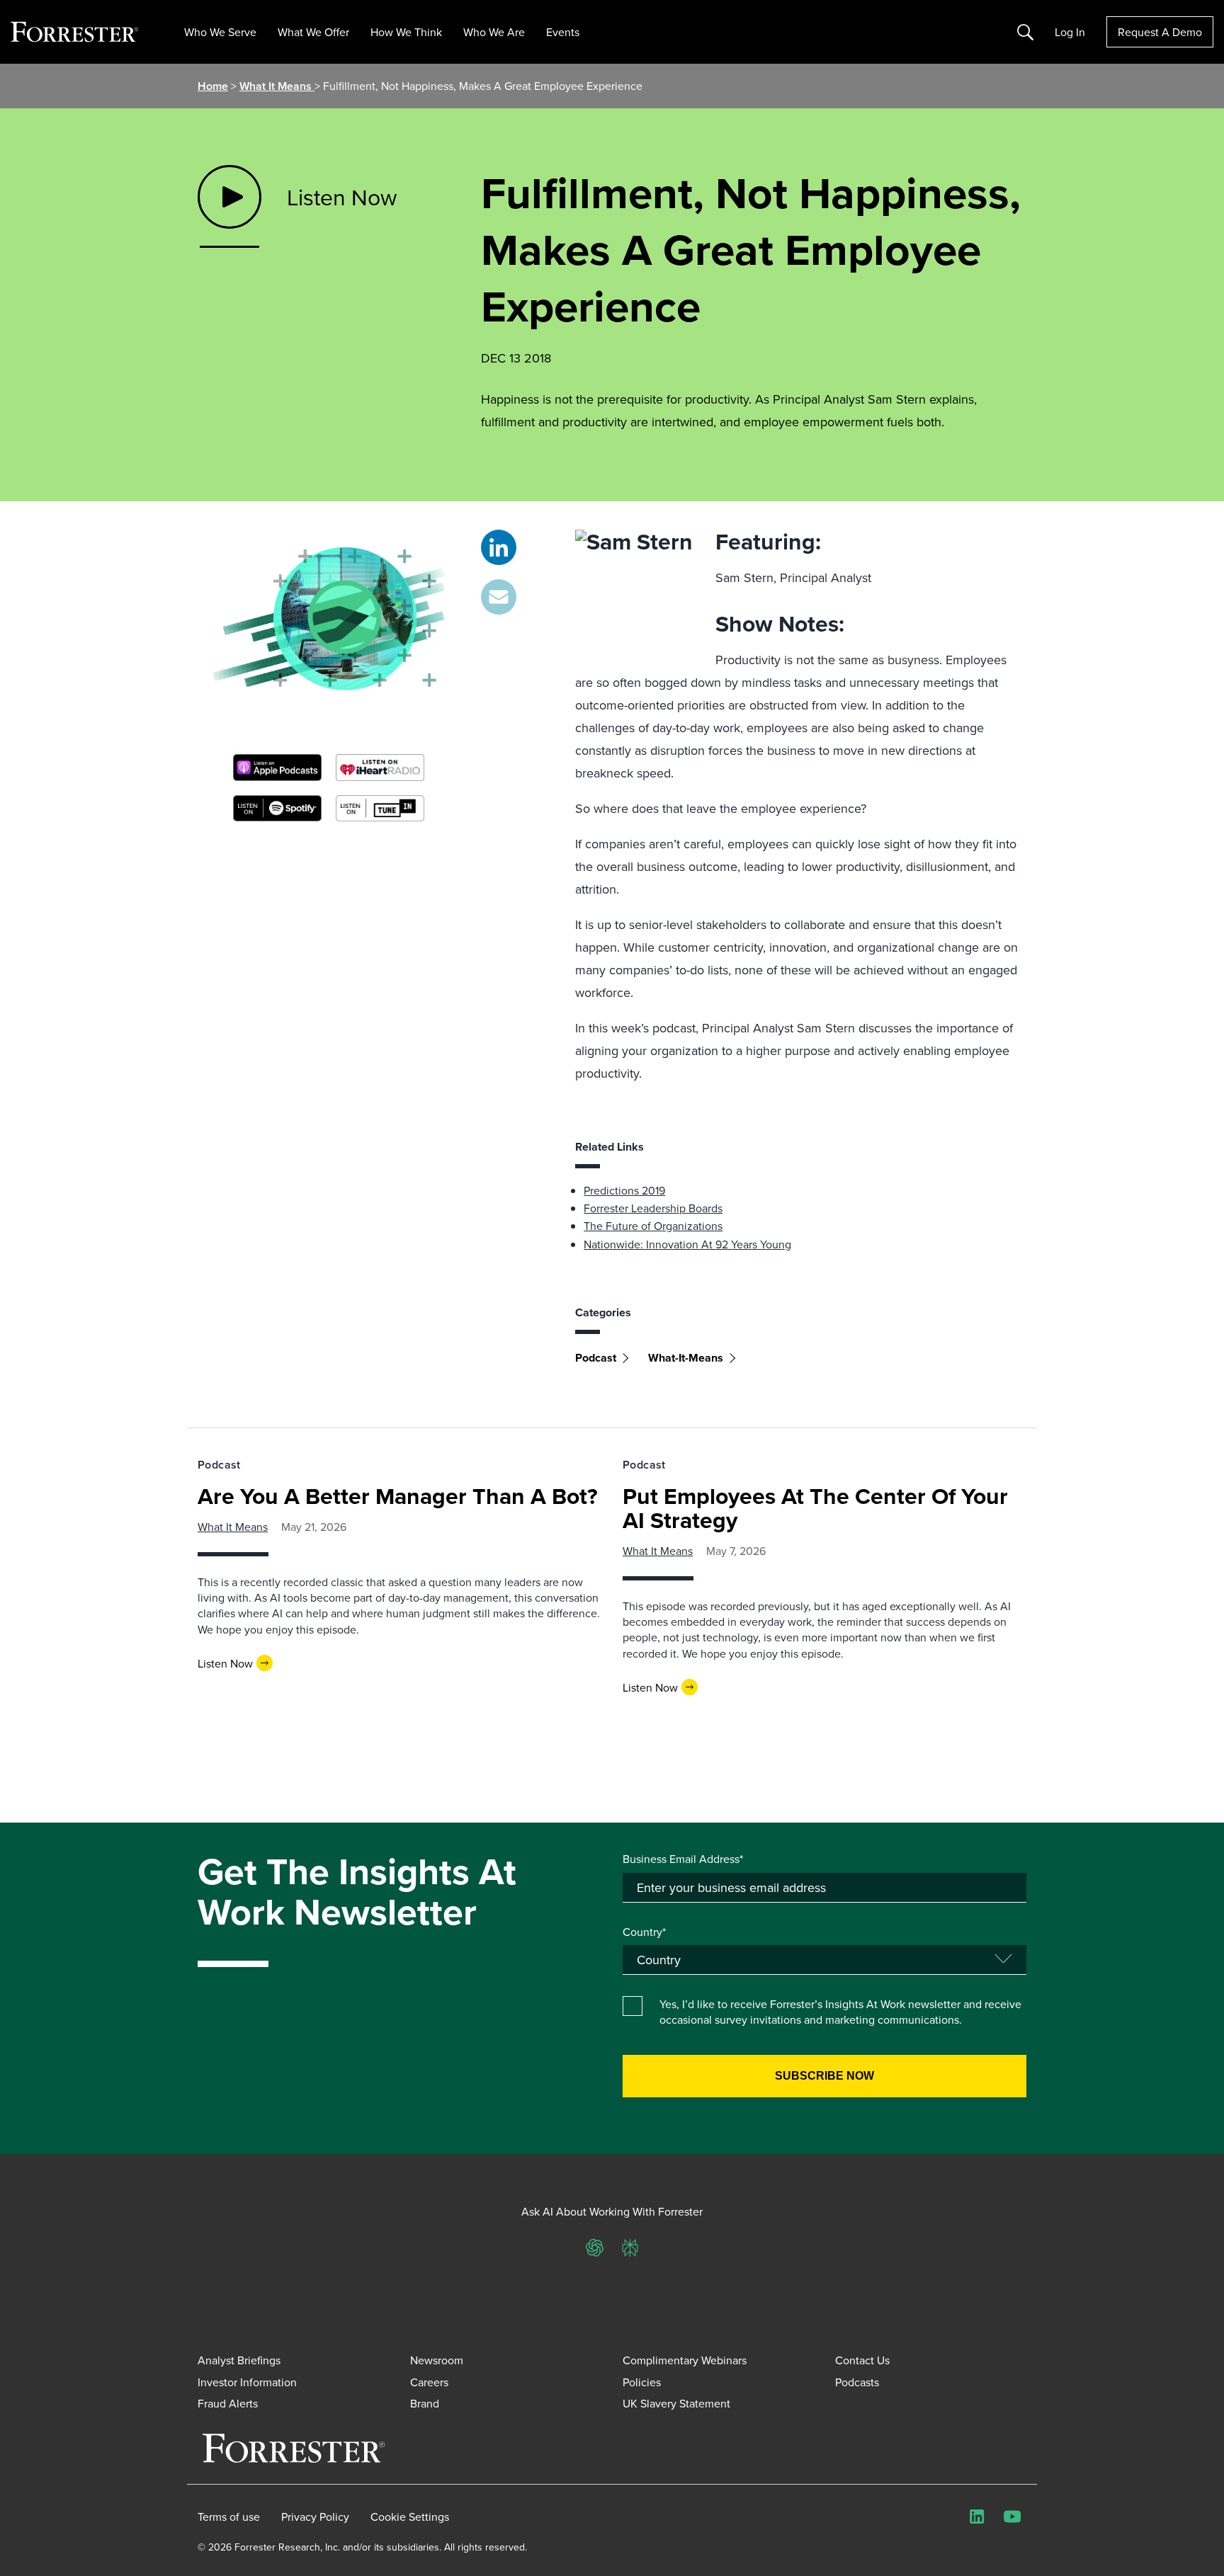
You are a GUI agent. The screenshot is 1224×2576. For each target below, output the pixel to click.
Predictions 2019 (624, 1190)
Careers (429, 2382)
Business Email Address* (683, 1859)
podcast (596, 1358)
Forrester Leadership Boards (653, 1208)
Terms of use (229, 2517)
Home (213, 86)
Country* (644, 1932)
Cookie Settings (410, 2517)
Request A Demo (1160, 32)
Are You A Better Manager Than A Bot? (398, 1496)
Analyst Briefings (239, 2360)
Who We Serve (220, 32)
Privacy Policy (315, 2517)
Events (563, 32)
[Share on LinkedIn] (499, 547)
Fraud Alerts (228, 2403)
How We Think (406, 32)
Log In (1070, 32)
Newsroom (437, 2360)
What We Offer (313, 32)
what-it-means (686, 1358)
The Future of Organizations (653, 1226)
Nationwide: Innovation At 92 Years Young (687, 1244)
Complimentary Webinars (685, 2360)
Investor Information (247, 2382)
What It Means (277, 86)
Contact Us (862, 2360)
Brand (425, 2403)
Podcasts (857, 2382)
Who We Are (494, 32)
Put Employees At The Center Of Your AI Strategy (815, 1508)
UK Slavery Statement (676, 2403)
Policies (642, 2382)
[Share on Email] (499, 597)
